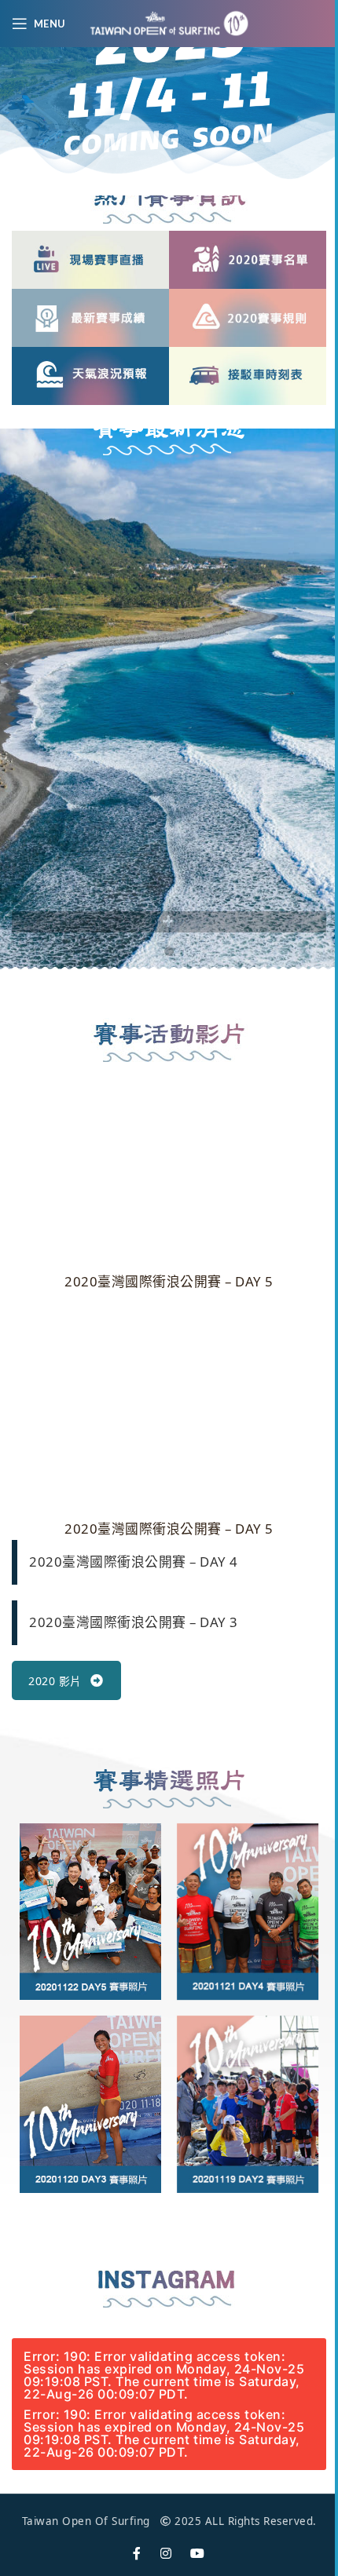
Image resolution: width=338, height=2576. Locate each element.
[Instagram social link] (166, 2554)
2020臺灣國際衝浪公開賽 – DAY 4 (134, 1562)
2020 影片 (55, 1681)
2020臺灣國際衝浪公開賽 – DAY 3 (134, 1622)
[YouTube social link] (198, 2554)
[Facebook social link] (137, 2554)
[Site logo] (169, 22)
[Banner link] (90, 260)
